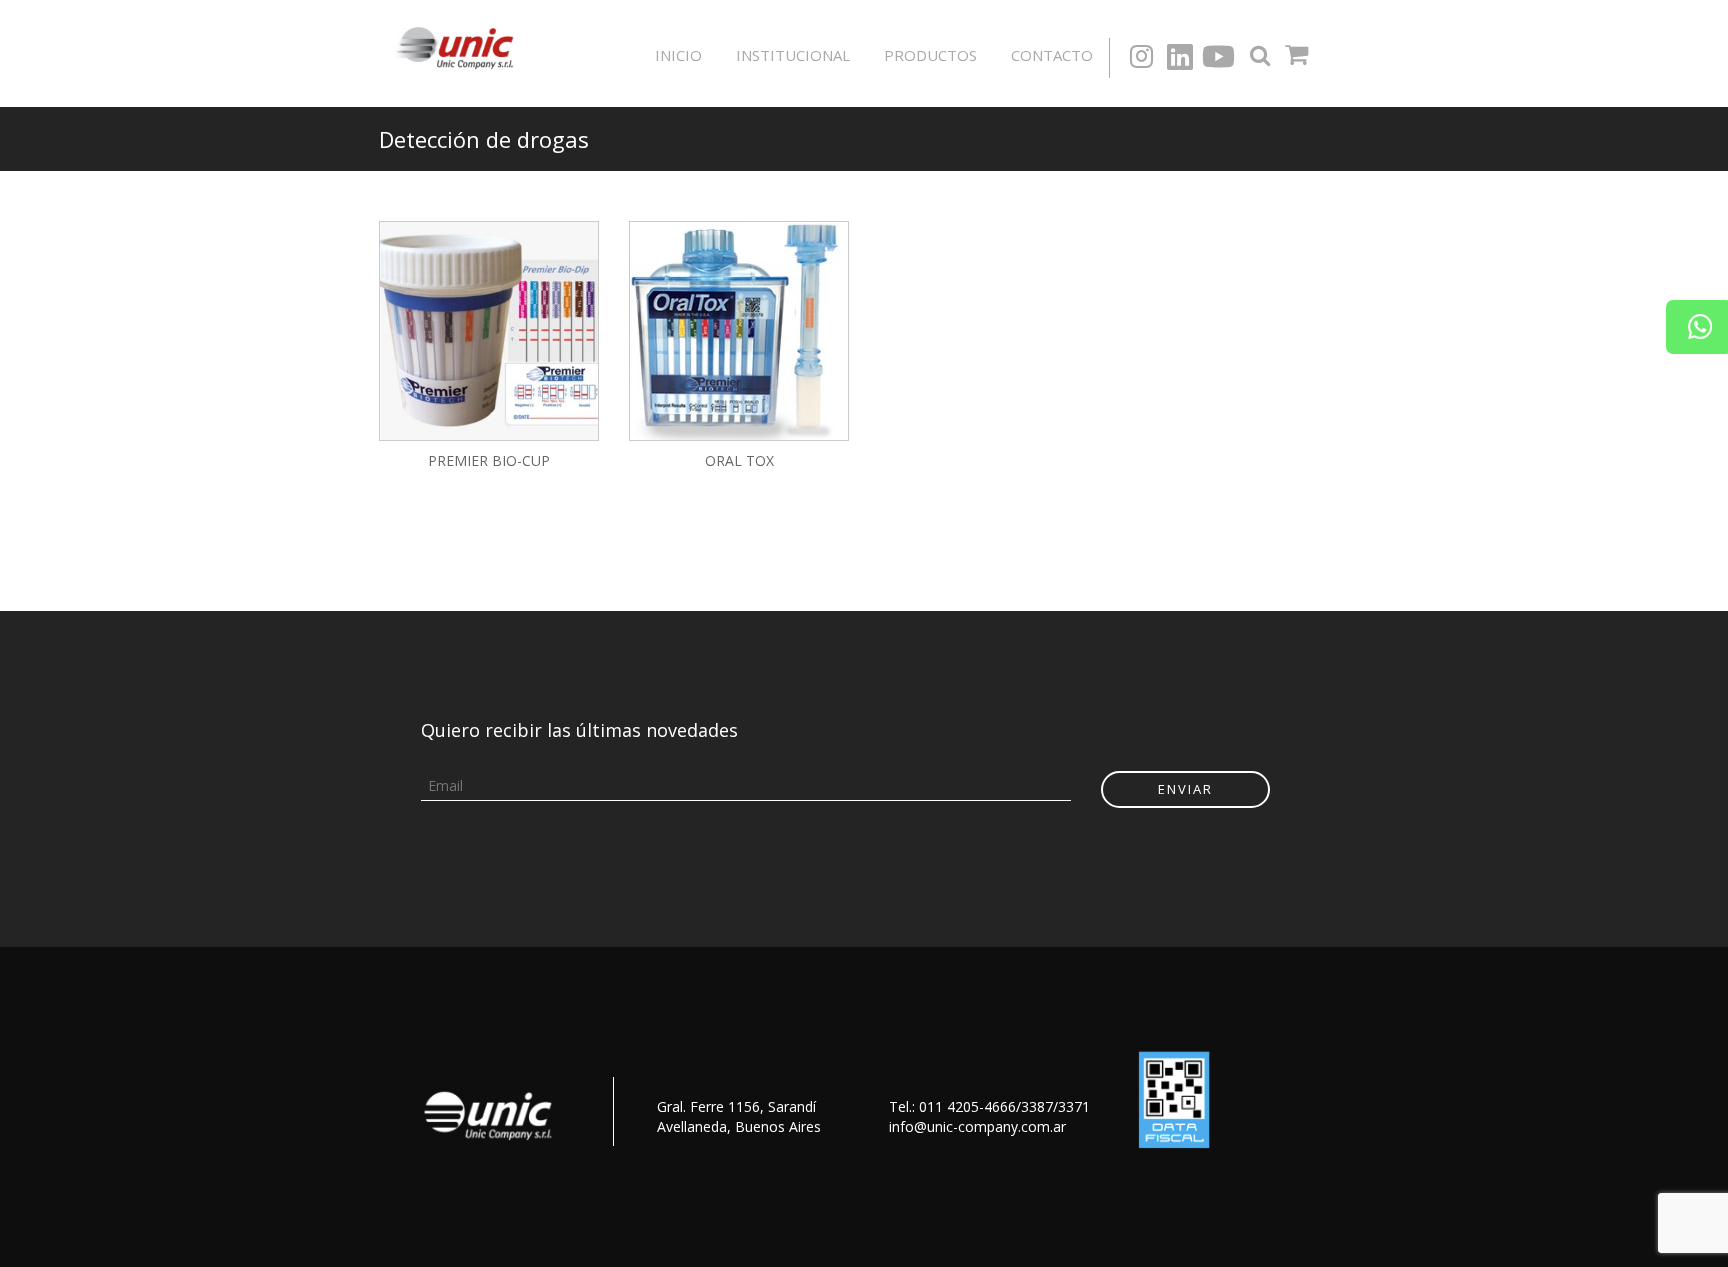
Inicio (678, 55)
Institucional (793, 55)
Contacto (1052, 55)
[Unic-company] (460, 45)
